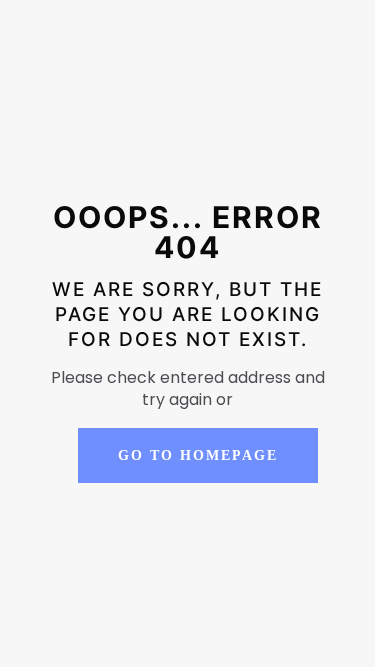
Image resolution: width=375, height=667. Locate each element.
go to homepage (198, 455)
